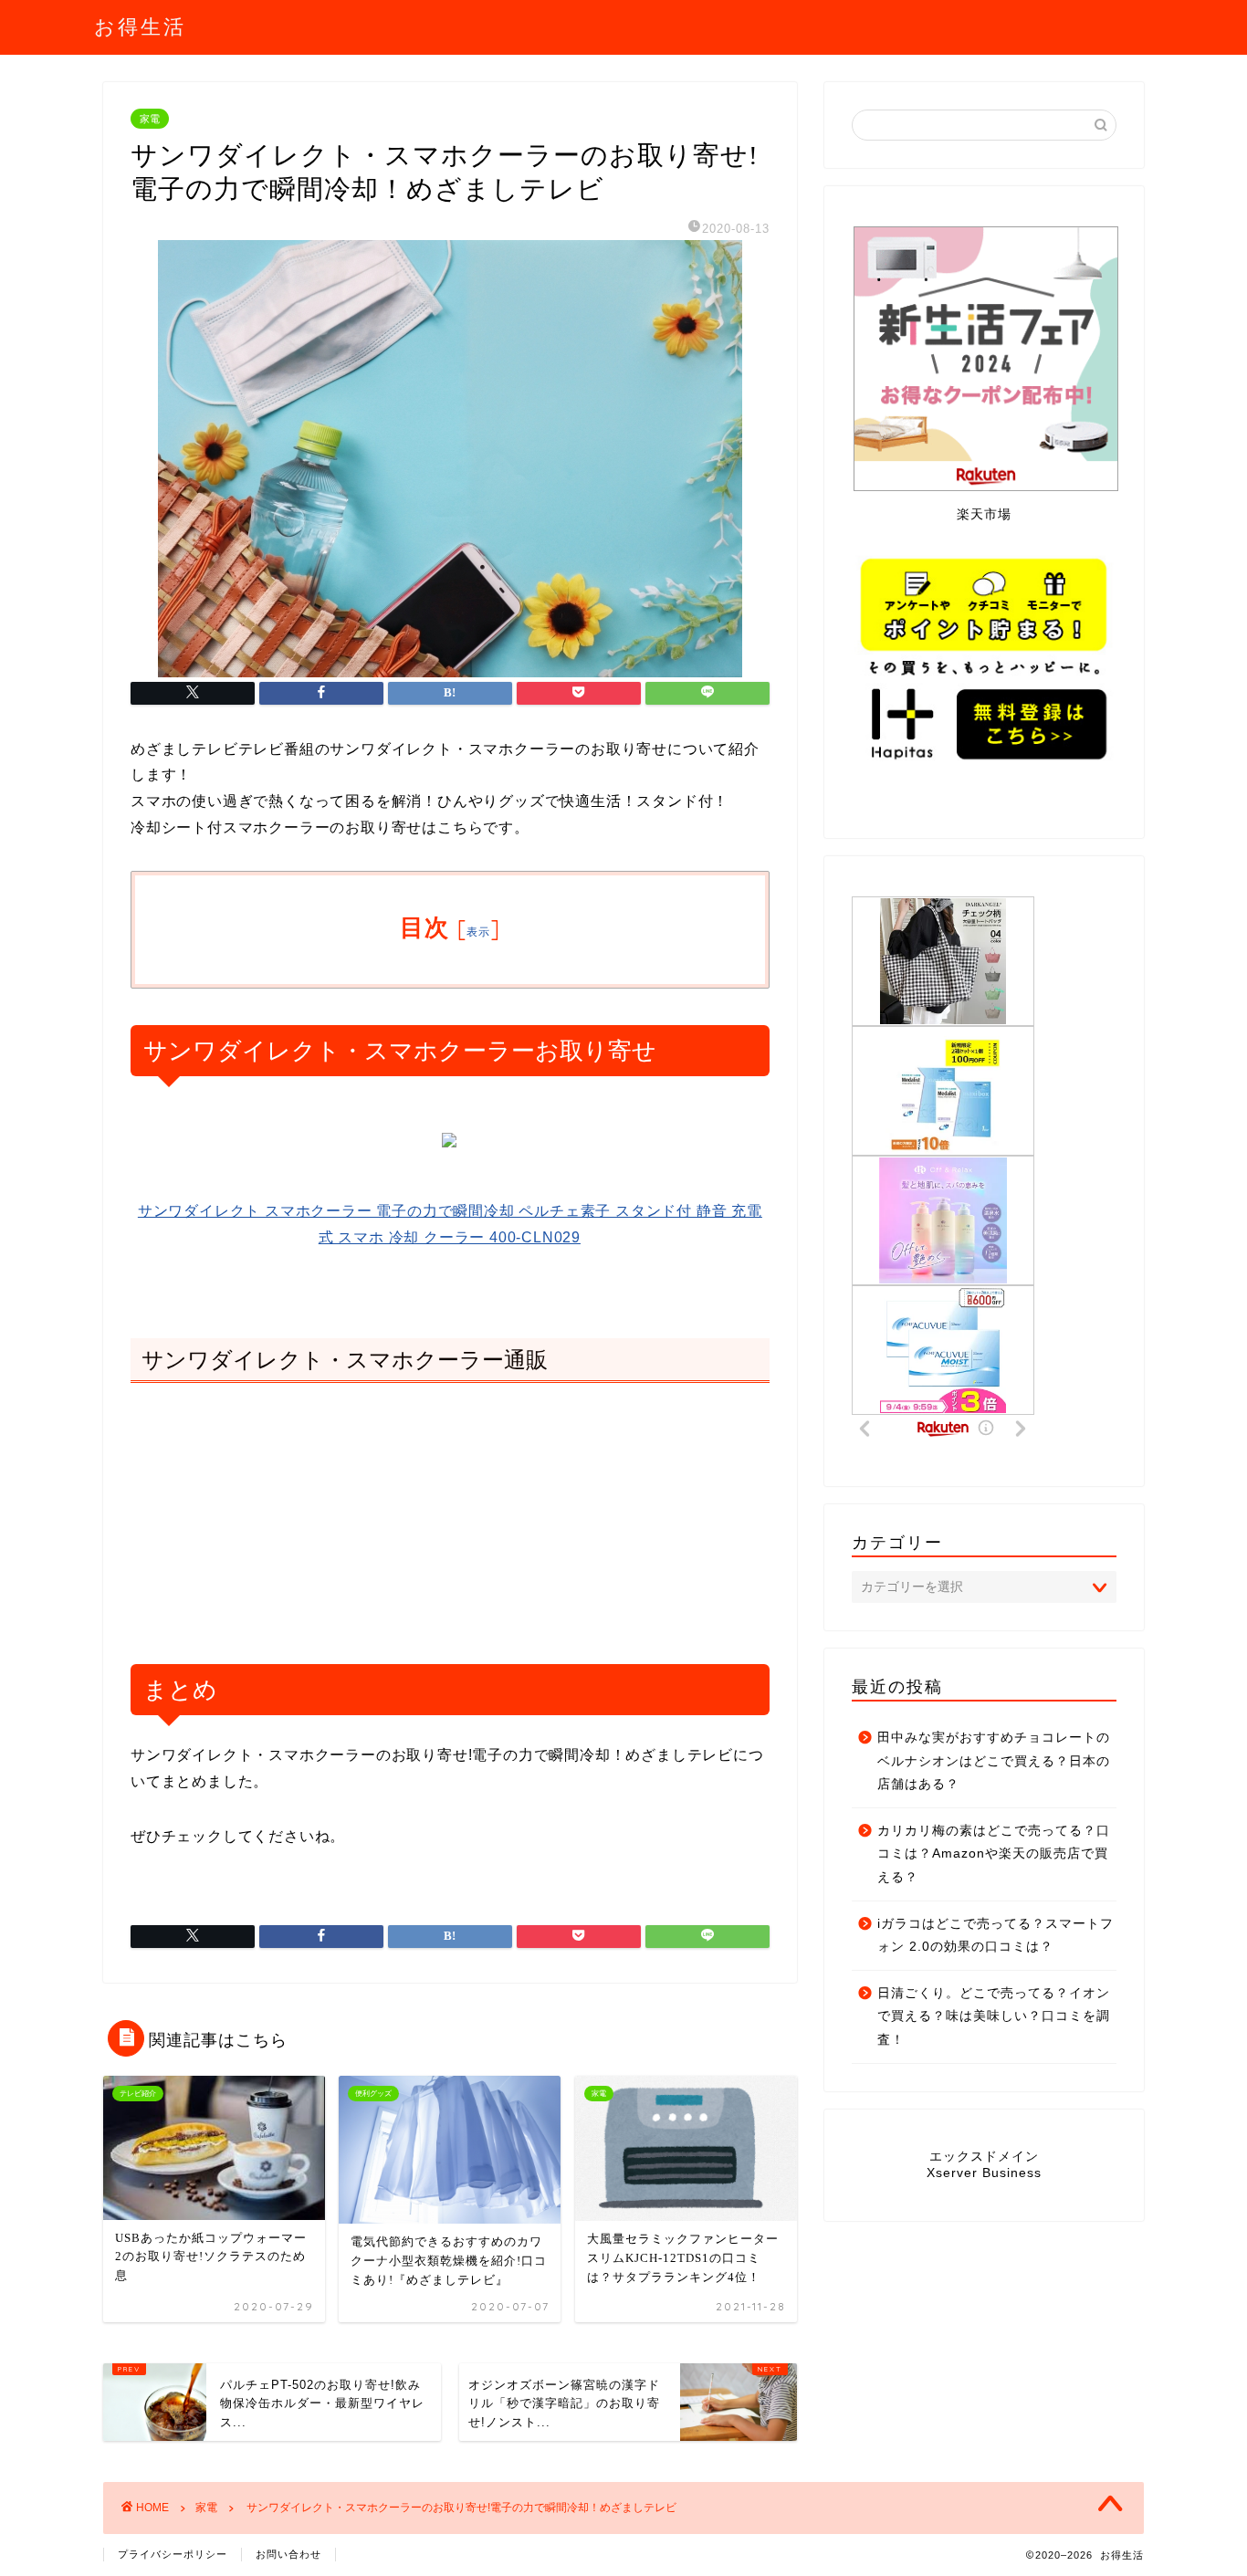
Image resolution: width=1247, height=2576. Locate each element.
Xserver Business (984, 2173)
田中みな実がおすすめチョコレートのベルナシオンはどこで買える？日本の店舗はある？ (994, 1761)
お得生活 (140, 26)
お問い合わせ (288, 2554)
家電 (150, 119)
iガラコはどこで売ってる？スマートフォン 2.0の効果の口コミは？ (996, 1936)
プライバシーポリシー (173, 2554)
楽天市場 (984, 514)
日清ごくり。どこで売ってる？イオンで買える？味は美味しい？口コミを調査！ (994, 2016)
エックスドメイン (984, 2157)
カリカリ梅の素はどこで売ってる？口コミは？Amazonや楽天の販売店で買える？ (994, 1854)
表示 (479, 932)
